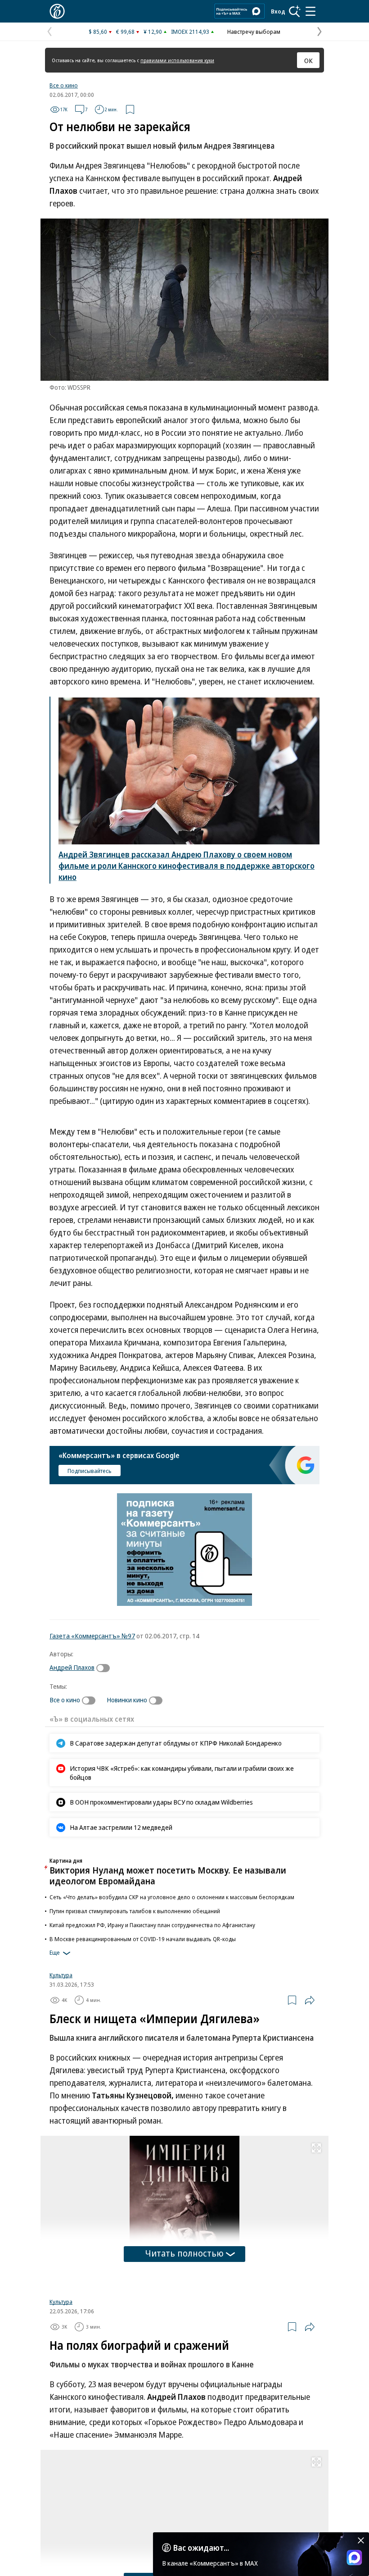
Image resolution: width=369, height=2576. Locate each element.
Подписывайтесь (90, 1471)
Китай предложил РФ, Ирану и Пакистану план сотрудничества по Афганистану (152, 1925)
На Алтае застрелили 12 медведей (121, 1827)
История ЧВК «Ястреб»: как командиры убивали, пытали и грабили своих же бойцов (182, 1773)
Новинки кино (127, 1700)
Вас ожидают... (201, 2548)
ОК (308, 60)
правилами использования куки (177, 60)
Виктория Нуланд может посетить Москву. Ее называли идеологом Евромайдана (168, 1876)
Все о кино (64, 85)
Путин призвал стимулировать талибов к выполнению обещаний (135, 1911)
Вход (278, 11)
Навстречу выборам (254, 32)
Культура (61, 1975)
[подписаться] (105, 1668)
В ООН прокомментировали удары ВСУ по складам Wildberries (161, 1802)
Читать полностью (184, 2253)
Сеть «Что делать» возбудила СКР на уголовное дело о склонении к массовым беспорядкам (172, 1897)
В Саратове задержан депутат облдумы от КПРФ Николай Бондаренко (176, 1743)
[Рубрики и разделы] (310, 11)
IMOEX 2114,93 (190, 32)
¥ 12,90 (153, 32)
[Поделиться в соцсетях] (310, 2000)
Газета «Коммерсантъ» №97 (92, 1636)
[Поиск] (295, 11)
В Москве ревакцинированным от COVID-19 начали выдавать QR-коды (143, 1939)
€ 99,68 (125, 32)
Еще (55, 1952)
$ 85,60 (98, 32)
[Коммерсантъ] (57, 11)
